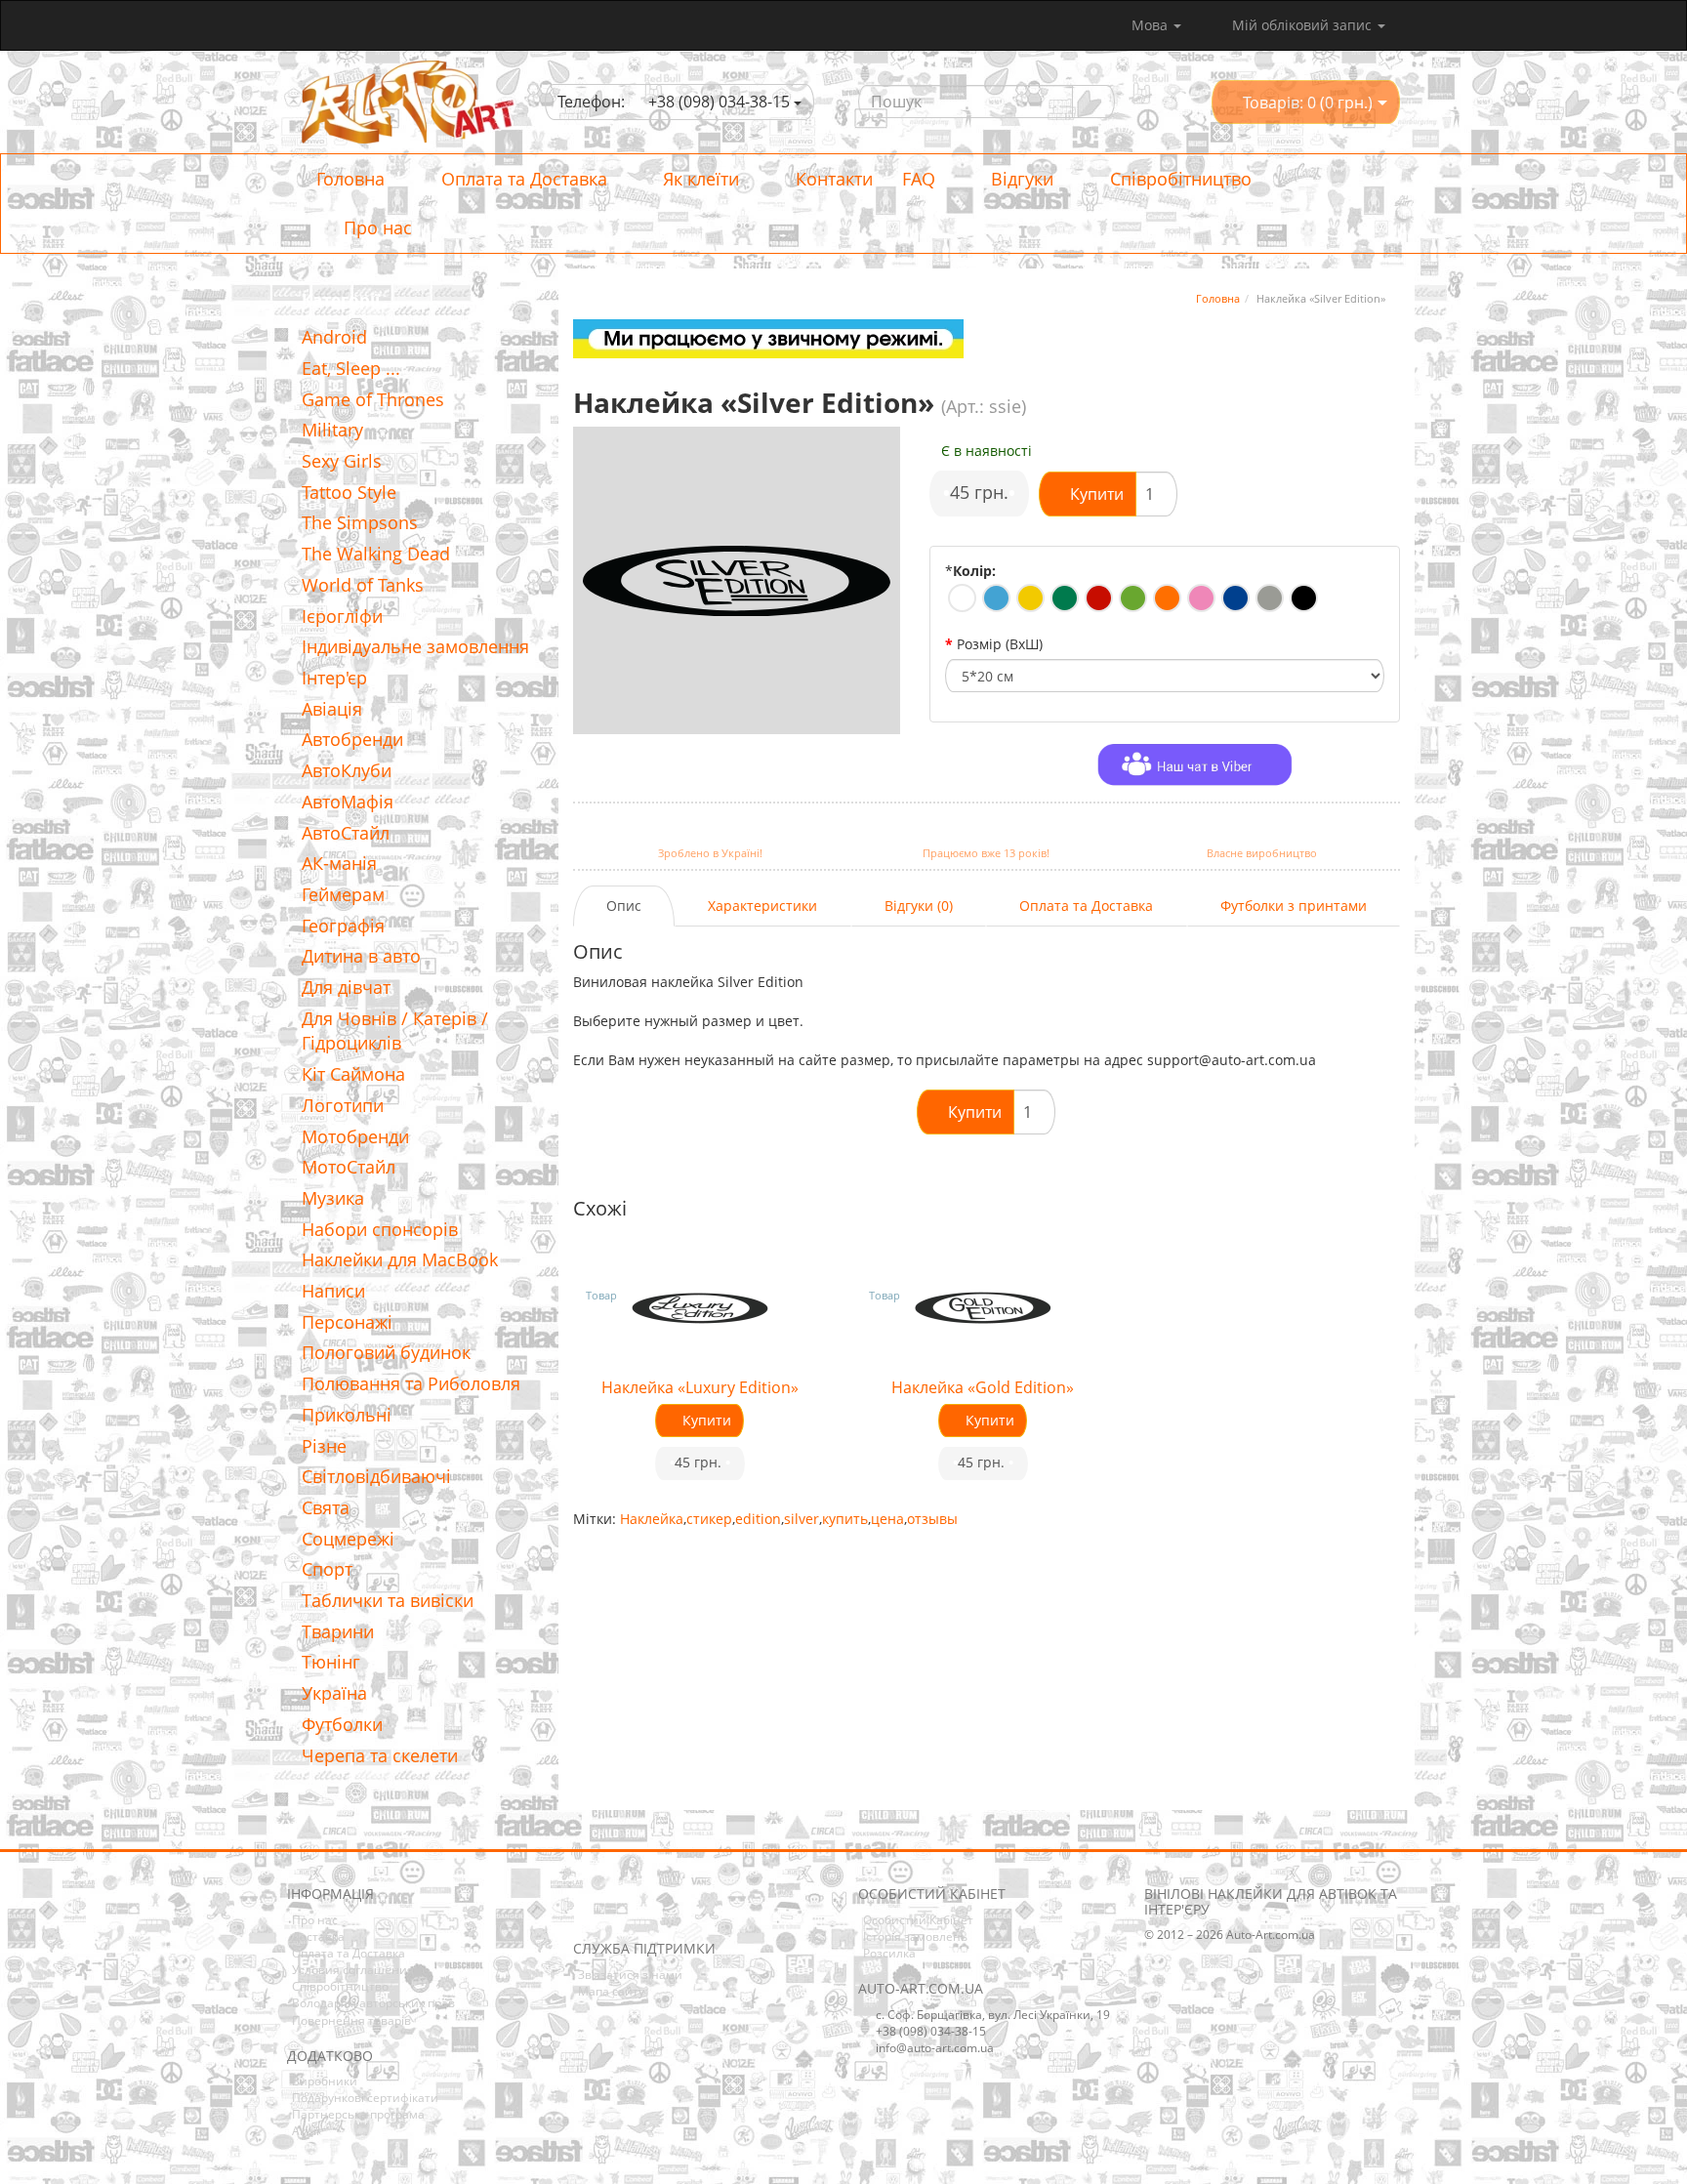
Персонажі (347, 1322)
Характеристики (762, 906)
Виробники (325, 2081)
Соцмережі (348, 1539)
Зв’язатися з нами (630, 1975)
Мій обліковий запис (1302, 25)
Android (334, 337)
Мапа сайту (611, 1991)
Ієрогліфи (342, 616)
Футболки (342, 1724)
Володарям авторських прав (373, 2003)
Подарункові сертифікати (365, 2098)
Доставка (318, 1937)
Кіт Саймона (353, 1074)
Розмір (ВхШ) (1000, 644)
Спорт (327, 1569)
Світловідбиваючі (376, 1476)
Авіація (332, 709)
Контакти (832, 179)
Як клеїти (699, 179)
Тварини (338, 1631)
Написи (333, 1291)
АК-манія (339, 863)
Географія (343, 926)
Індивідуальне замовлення (415, 646)
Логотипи (343, 1105)
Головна (350, 179)
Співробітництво (1178, 179)
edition (758, 1519)
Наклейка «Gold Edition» (983, 1387)
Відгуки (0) (919, 906)
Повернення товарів (351, 2020)
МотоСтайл (349, 1167)
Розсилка (889, 1953)
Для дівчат (346, 987)
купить (845, 1519)
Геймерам (343, 894)
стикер (709, 1519)
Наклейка (652, 1519)
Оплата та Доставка (522, 179)
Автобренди (352, 739)
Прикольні (347, 1415)
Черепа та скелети (380, 1755)
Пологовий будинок (386, 1352)
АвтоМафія (348, 802)
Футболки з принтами (1294, 906)
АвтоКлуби (347, 770)
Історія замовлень (915, 1937)
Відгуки (1020, 179)
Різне (324, 1446)
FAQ (919, 179)
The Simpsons (360, 522)
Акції (306, 2131)
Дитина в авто (361, 956)
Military (332, 430)
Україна (334, 1693)
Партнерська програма (358, 2114)
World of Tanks (363, 585)
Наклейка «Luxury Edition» (700, 1387)
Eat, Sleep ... (351, 368)
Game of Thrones (373, 399)
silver (802, 1519)
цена (887, 1519)
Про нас (375, 227)
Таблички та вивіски (388, 1600)
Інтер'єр (334, 678)
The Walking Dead (376, 554)
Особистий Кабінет (918, 1920)
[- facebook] (587, 1911)
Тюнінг (331, 1662)
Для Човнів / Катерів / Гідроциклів (395, 1031)
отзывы (932, 1519)
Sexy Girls (342, 461)
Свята (326, 1507)
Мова (1152, 25)
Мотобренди (355, 1136)
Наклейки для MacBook (400, 1259)
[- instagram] (617, 1911)
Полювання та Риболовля (411, 1383)
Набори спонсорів (380, 1229)
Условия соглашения (353, 1970)
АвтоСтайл (346, 833)
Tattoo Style (349, 492)
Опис (624, 906)
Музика (333, 1198)
